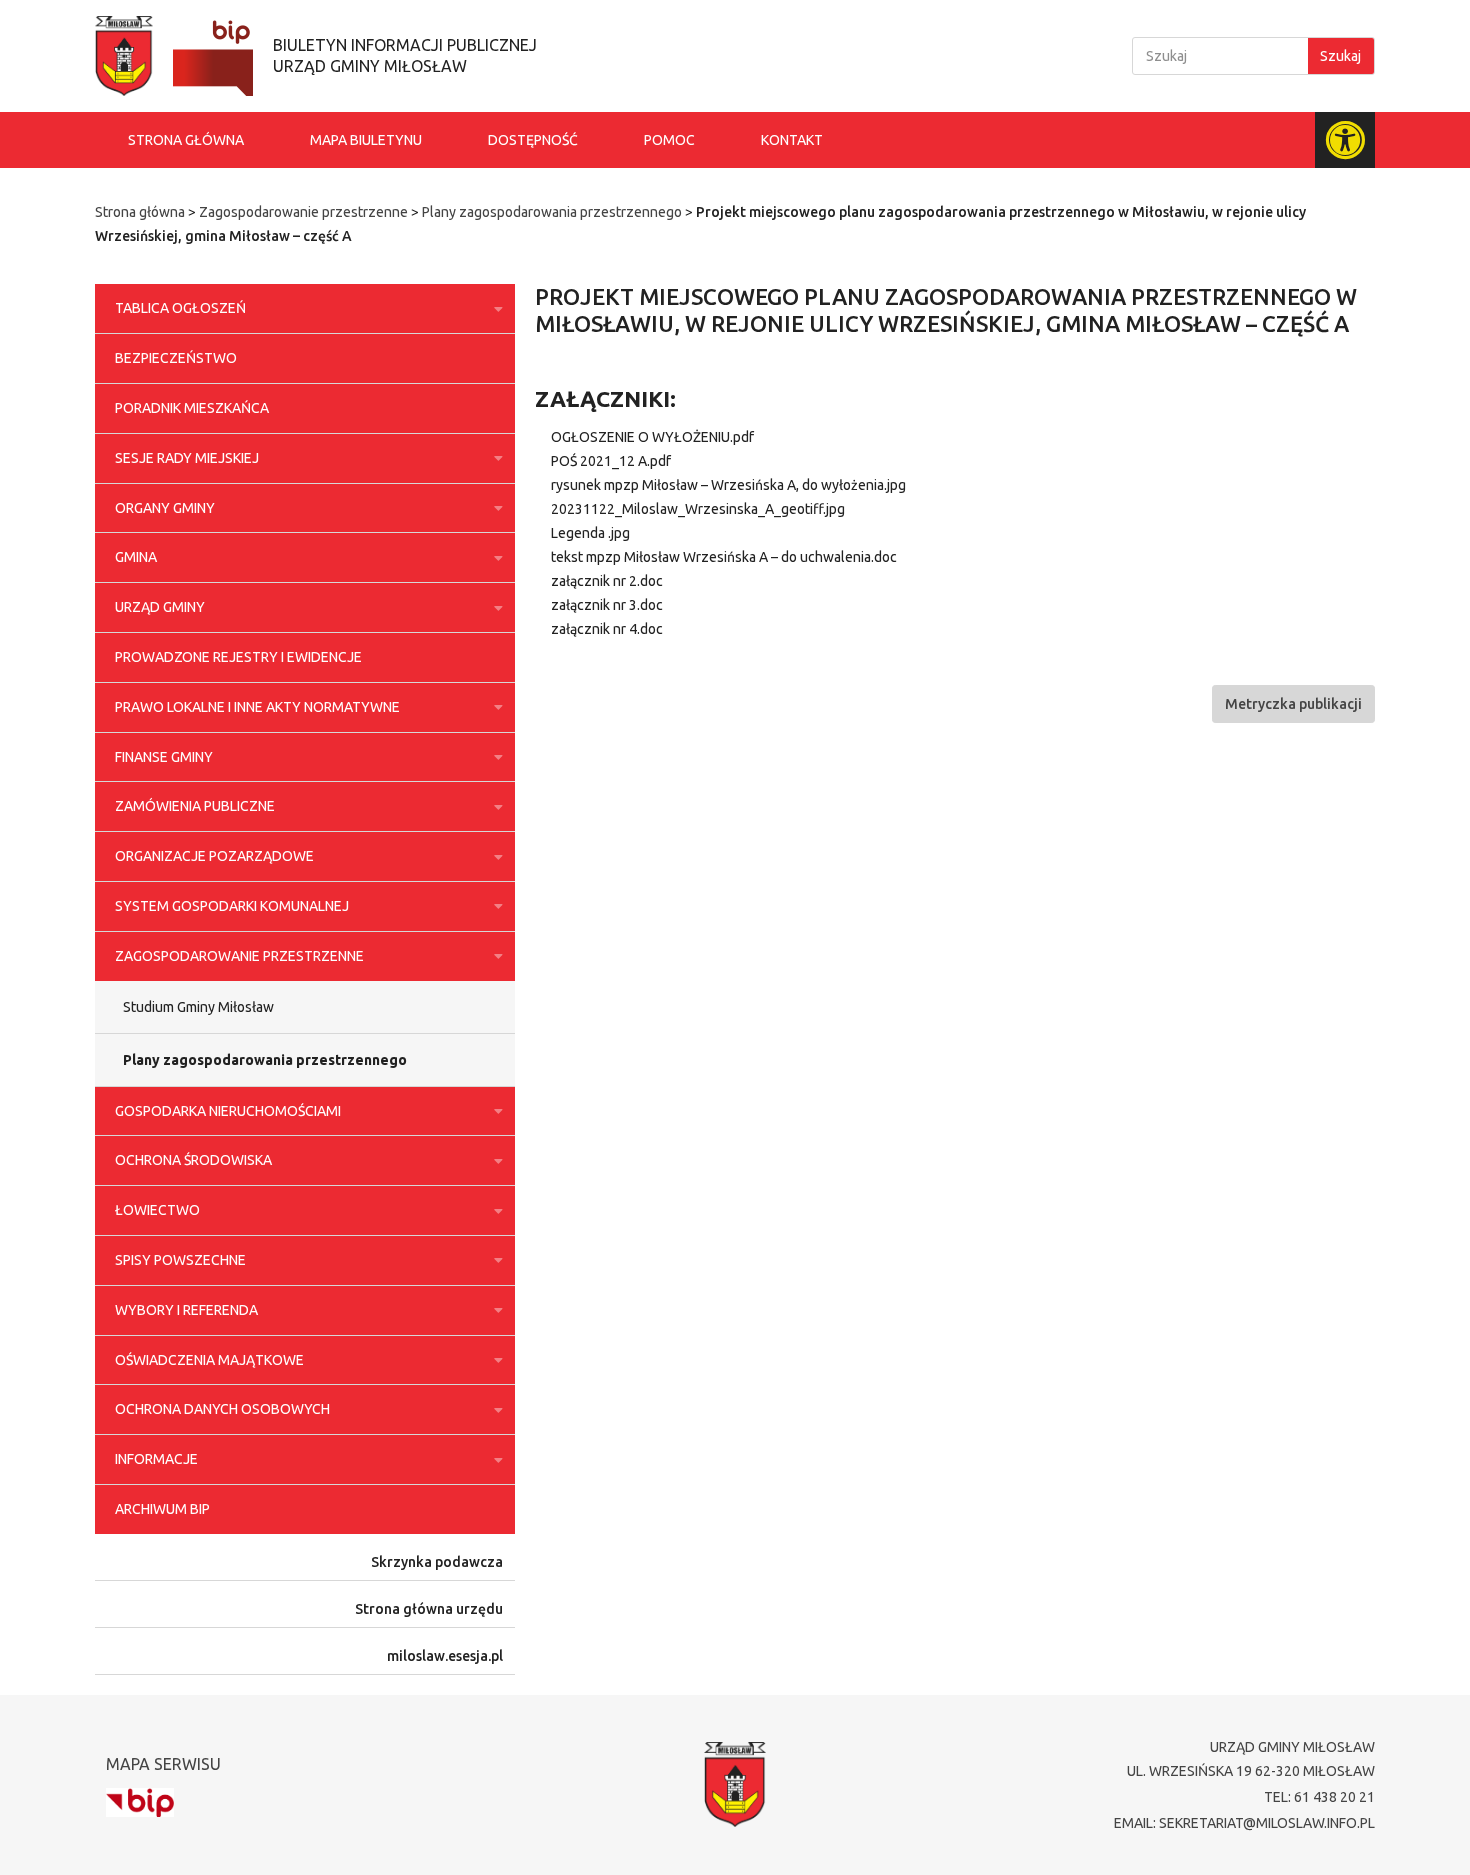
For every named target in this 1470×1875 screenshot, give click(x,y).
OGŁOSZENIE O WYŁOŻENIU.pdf (652, 437)
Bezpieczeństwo (176, 358)
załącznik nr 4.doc (607, 629)
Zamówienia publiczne (195, 806)
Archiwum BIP (162, 1509)
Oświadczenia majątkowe (209, 1360)
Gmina (136, 557)
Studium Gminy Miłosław (198, 1007)
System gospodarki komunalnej (232, 906)
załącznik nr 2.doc (607, 581)
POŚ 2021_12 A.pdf (611, 461)
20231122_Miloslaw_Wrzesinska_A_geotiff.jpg (698, 509)
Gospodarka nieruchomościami (228, 1111)
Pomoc (669, 140)
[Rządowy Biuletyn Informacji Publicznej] (140, 1802)
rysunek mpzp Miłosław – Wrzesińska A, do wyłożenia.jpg (728, 485)
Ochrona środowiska (193, 1160)
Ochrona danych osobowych (222, 1409)
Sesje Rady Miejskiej (187, 458)
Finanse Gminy (164, 757)
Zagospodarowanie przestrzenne (303, 212)
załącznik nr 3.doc (607, 605)
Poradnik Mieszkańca (192, 408)
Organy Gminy (165, 508)
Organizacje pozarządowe (214, 856)
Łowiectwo (157, 1210)
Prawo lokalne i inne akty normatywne (257, 707)
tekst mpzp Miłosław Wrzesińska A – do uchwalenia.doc (724, 557)
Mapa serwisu (163, 1764)
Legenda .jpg (590, 533)
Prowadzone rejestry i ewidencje (238, 657)
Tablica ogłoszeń (180, 308)
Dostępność (533, 140)
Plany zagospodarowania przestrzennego (552, 212)
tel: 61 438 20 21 (1319, 1797)
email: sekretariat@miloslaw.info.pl (1244, 1823)
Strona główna (186, 140)
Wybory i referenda (186, 1310)
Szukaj (1340, 56)
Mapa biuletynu (366, 140)
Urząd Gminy (160, 607)
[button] (1293, 704)
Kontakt (792, 140)
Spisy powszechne (180, 1260)
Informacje (156, 1459)
